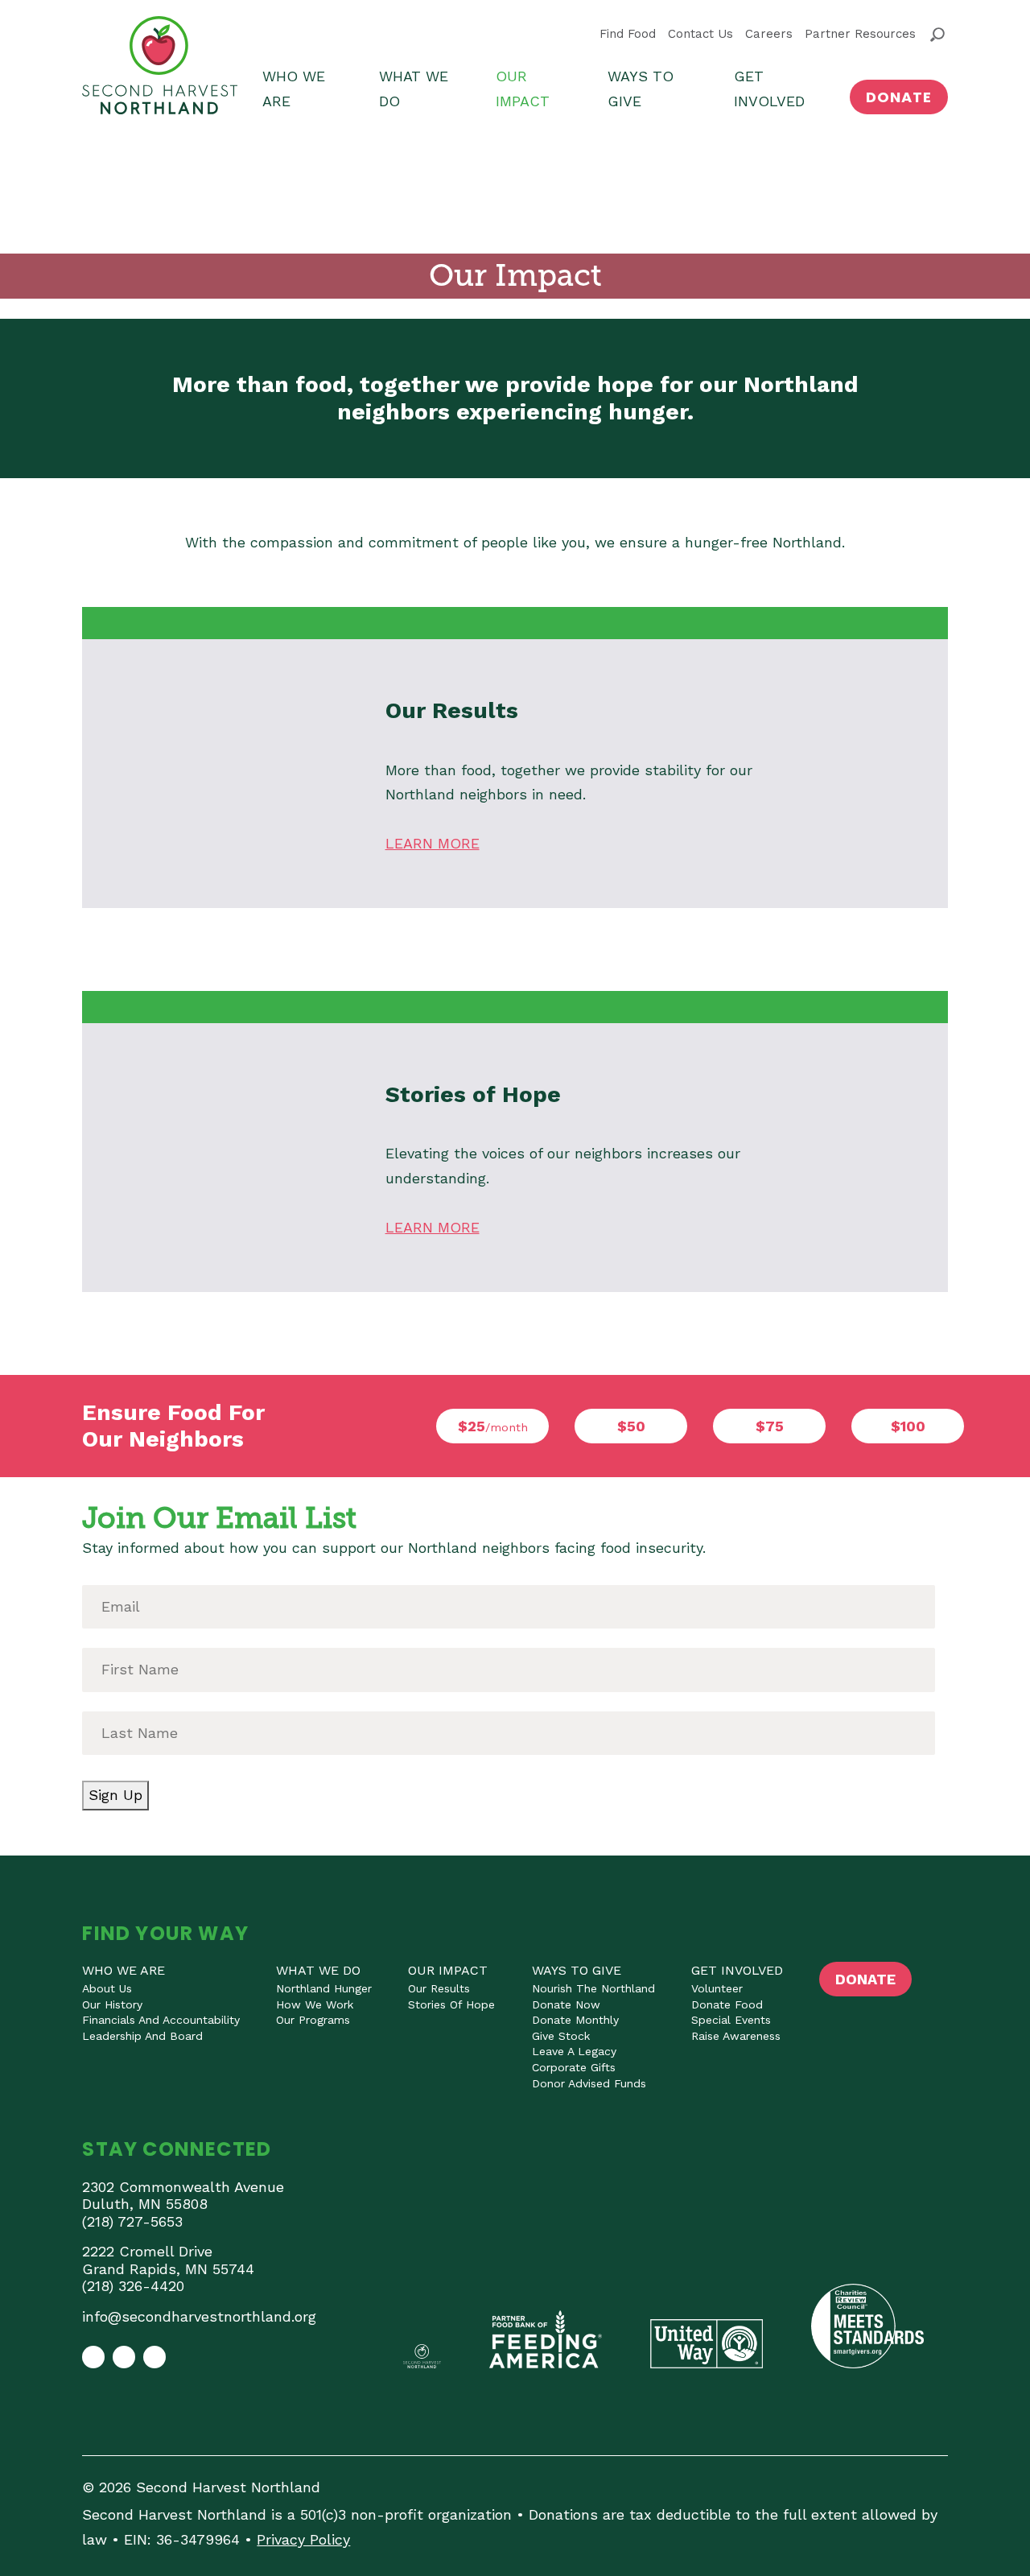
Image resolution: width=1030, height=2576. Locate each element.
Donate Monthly (575, 2020)
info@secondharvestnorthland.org (199, 2316)
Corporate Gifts (574, 2067)
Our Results (439, 1988)
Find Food (628, 34)
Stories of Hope (451, 2004)
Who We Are (294, 89)
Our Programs (313, 2020)
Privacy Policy (303, 2539)
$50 (631, 1426)
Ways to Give (641, 89)
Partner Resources (860, 34)
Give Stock (561, 2036)
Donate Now (566, 2004)
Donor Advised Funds (589, 2083)
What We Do (414, 89)
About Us (107, 1988)
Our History (112, 2004)
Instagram (124, 2357)
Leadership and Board (142, 2036)
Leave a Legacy (574, 2051)
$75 (770, 1426)
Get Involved (769, 89)
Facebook (93, 2357)
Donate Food (727, 2004)
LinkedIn (154, 2357)
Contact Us (700, 34)
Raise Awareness (736, 2036)
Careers (769, 34)
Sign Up (115, 1795)
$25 (493, 1426)
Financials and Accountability (161, 2020)
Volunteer (717, 1988)
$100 (908, 1426)
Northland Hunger (324, 1988)
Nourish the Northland (593, 1988)
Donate (898, 97)
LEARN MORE (433, 843)
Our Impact (523, 89)
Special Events (731, 2020)
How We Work (315, 2004)
